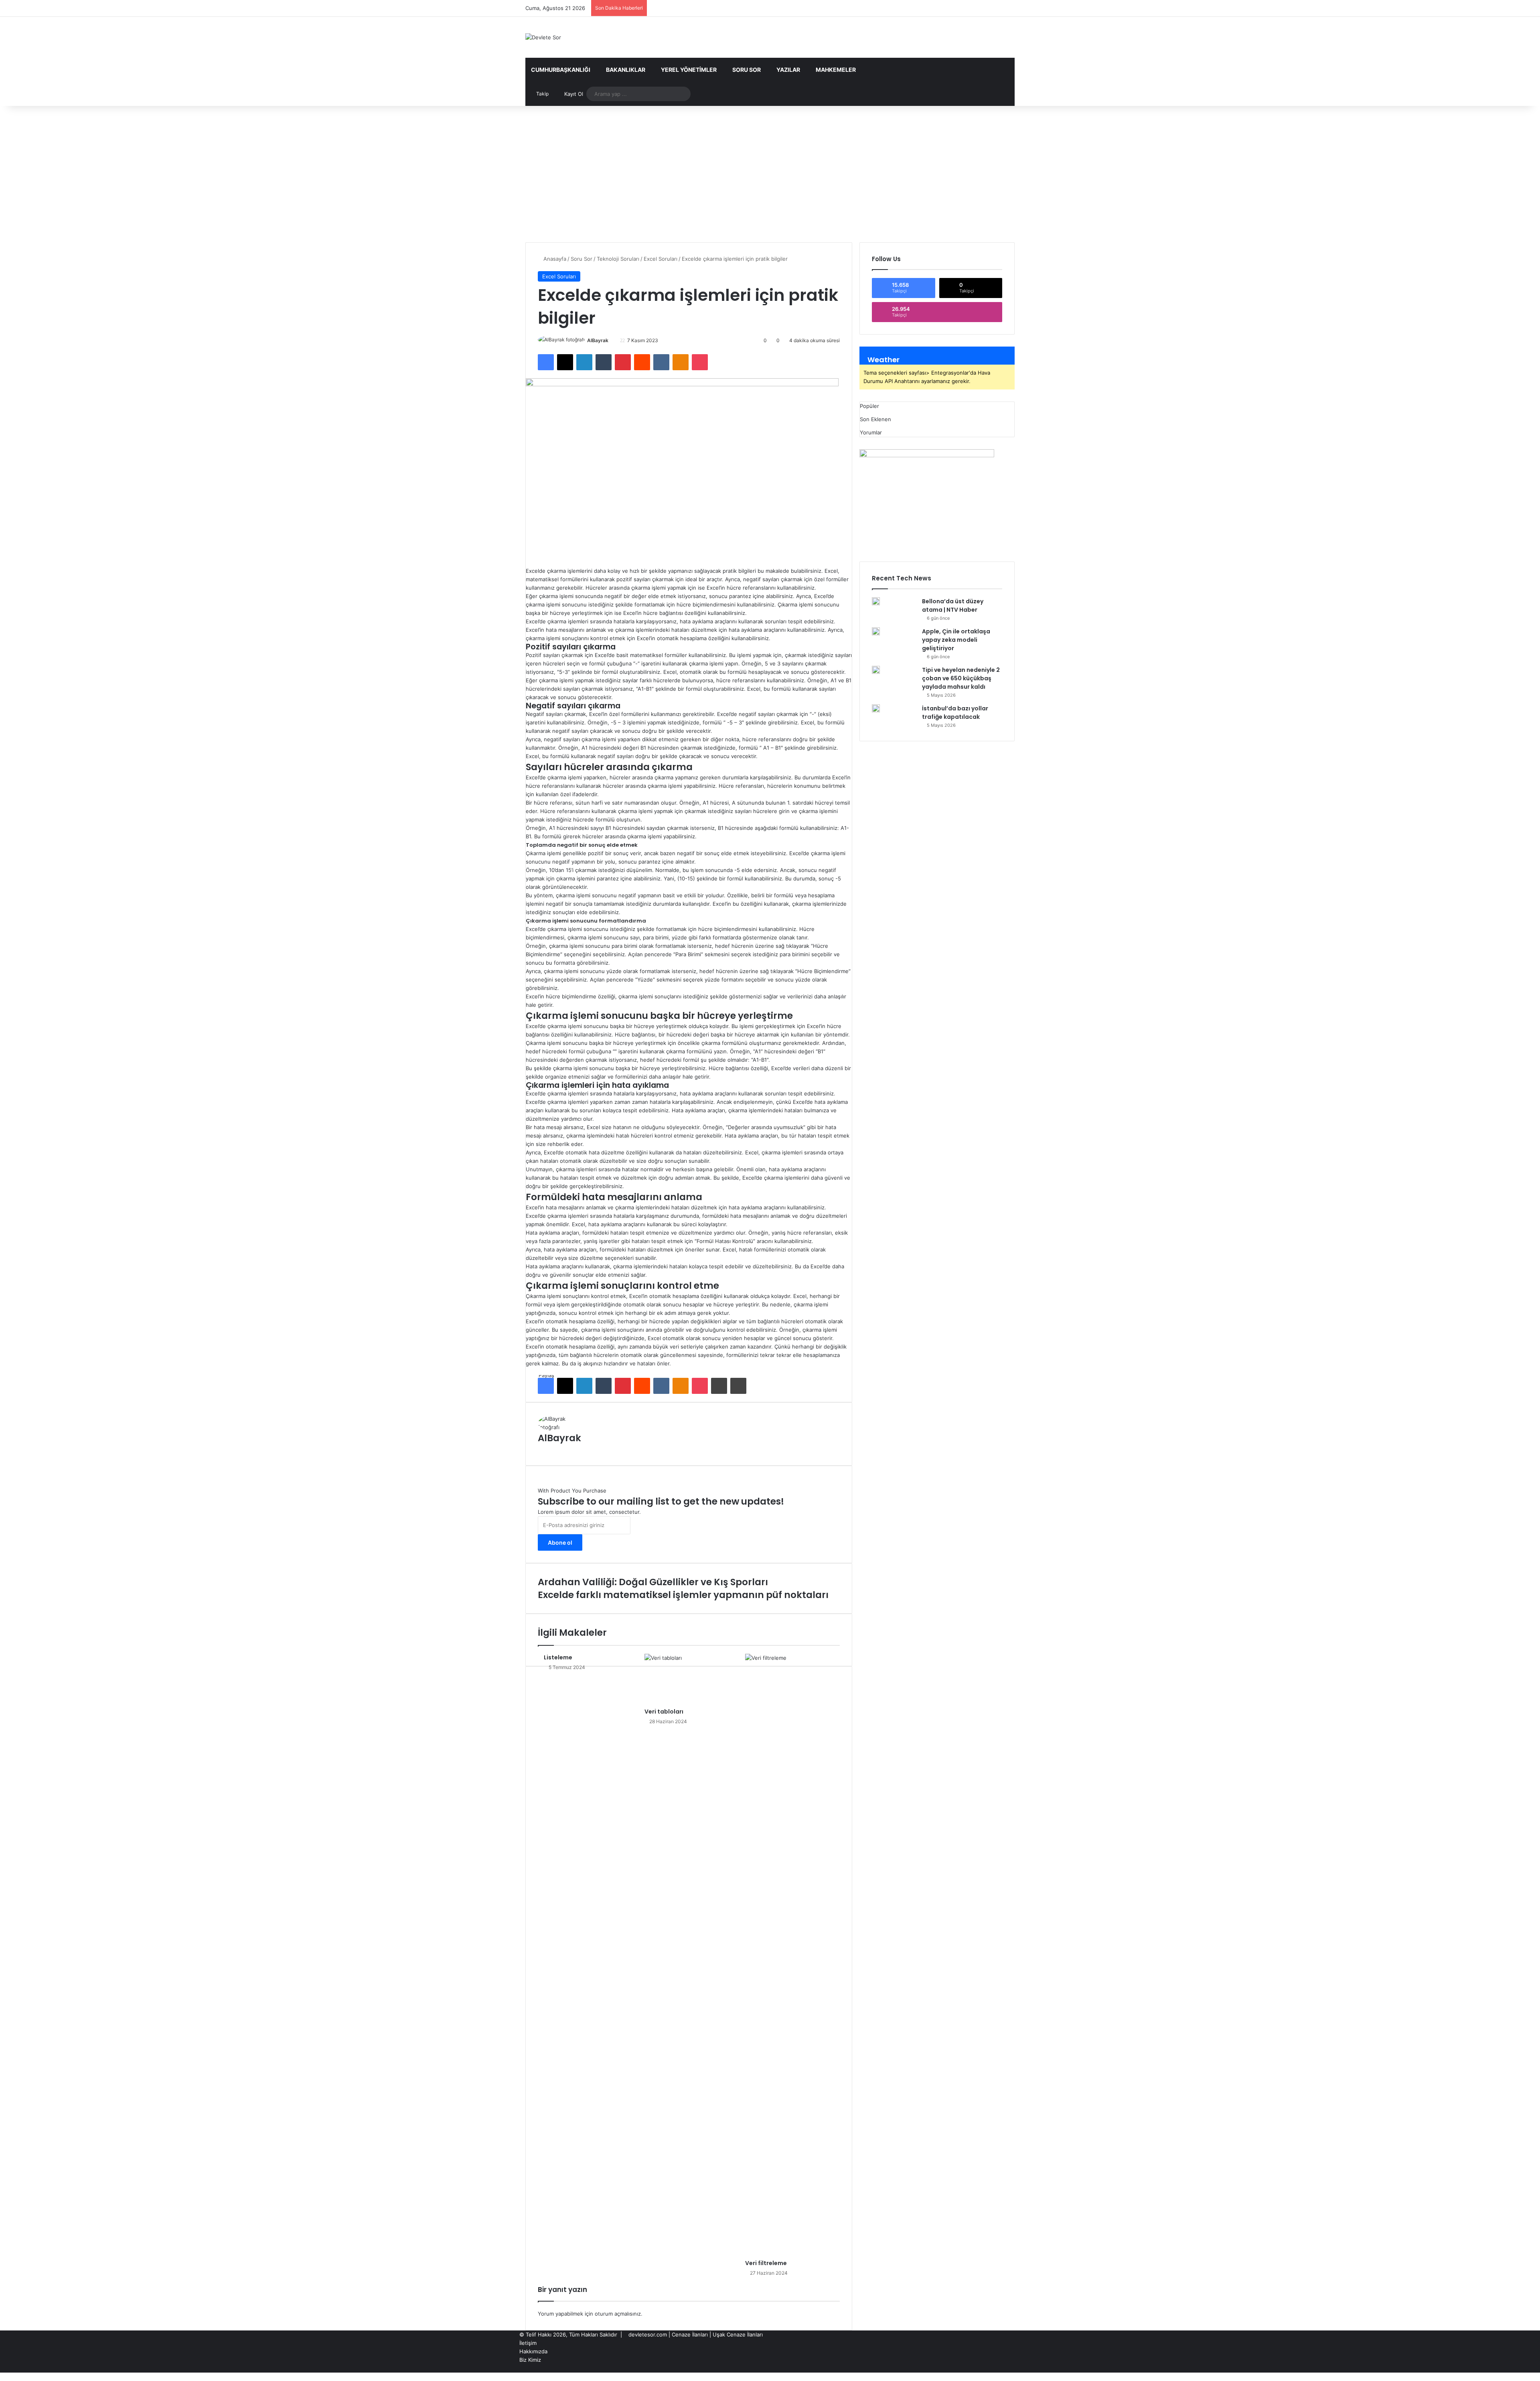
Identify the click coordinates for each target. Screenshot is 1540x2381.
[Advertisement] (770, 174)
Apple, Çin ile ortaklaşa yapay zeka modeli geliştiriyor (956, 640)
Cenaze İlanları (690, 2334)
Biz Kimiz (530, 2360)
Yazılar (788, 70)
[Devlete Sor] (543, 37)
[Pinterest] (623, 362)
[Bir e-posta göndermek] (611, 340)
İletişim (528, 2343)
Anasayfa (554, 259)
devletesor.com (648, 2334)
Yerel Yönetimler (689, 70)
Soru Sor (747, 70)
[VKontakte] (661, 362)
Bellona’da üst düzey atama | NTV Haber (953, 605)
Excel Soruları (661, 259)
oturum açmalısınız (618, 2314)
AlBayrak (598, 340)
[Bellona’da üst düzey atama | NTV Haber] (876, 601)
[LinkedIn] (584, 362)
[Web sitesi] (838, 1449)
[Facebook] (546, 362)
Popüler (869, 406)
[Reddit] (642, 362)
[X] (565, 362)
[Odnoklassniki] (681, 362)
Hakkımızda (533, 2351)
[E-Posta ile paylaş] (719, 1386)
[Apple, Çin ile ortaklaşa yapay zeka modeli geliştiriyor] (876, 631)
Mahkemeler (836, 70)
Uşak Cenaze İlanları (738, 2334)
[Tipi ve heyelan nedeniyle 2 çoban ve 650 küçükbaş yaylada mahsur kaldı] (876, 670)
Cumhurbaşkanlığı (561, 70)
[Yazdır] (738, 1386)
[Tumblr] (604, 362)
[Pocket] (700, 362)
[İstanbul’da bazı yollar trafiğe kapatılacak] (876, 708)
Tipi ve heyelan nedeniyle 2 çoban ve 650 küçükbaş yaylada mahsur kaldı (961, 678)
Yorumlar (871, 432)
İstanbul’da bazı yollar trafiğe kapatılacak (955, 713)
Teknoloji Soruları (618, 259)
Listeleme (558, 1657)
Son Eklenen (875, 419)
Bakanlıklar (626, 70)
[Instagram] (1006, 2368)
